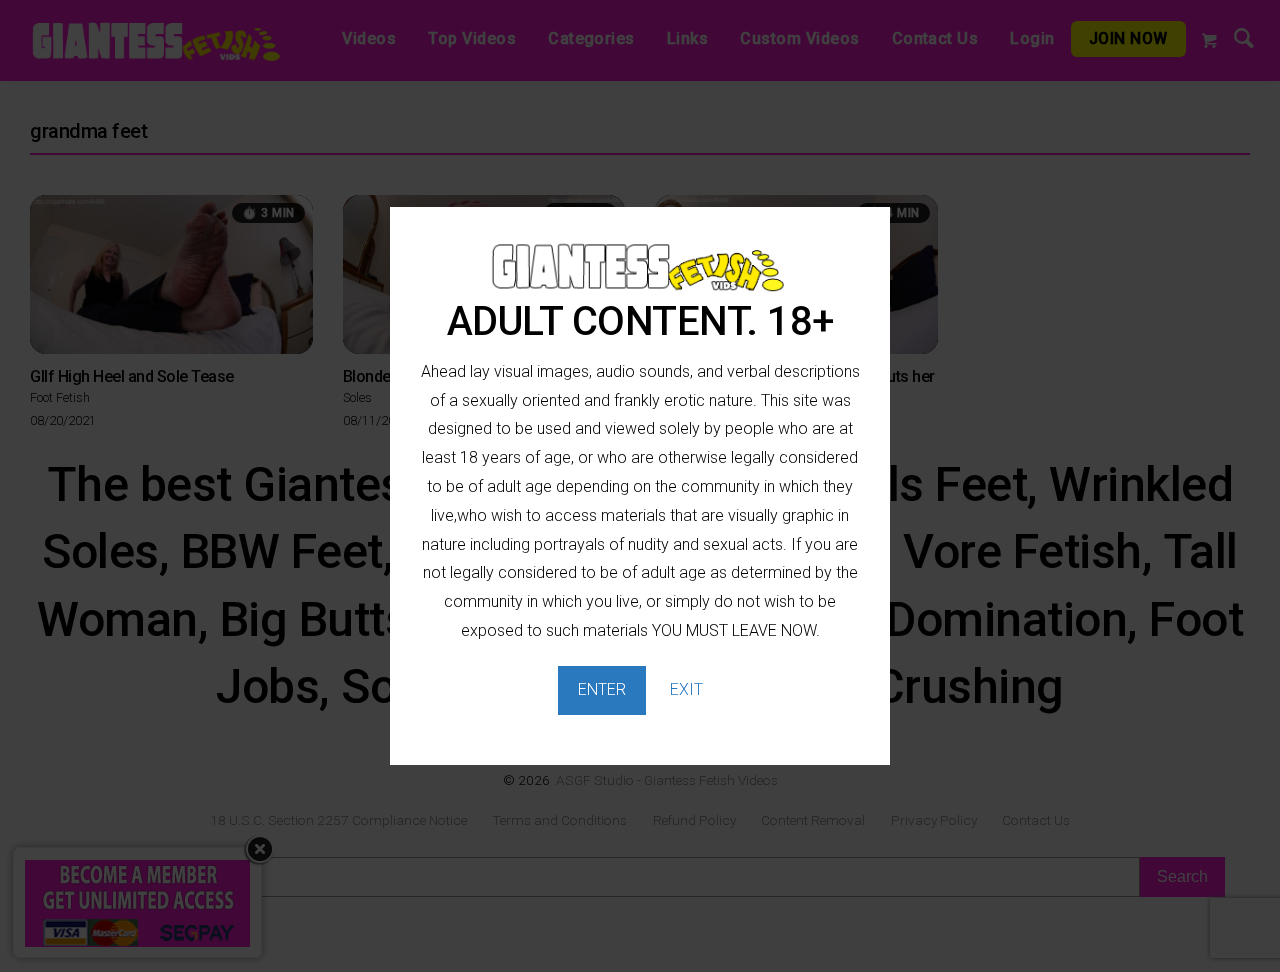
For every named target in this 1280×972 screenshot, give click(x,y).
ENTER (602, 689)
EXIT (686, 689)
